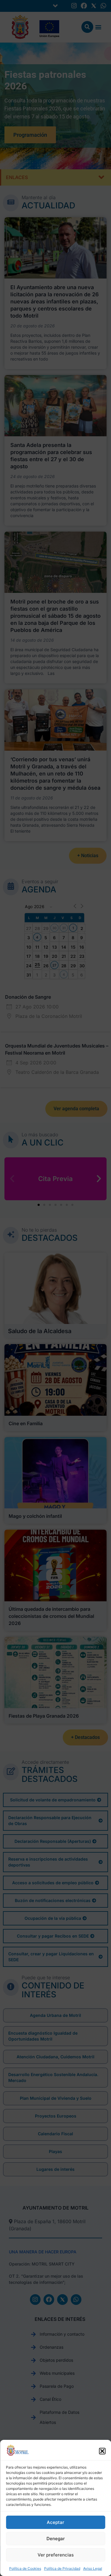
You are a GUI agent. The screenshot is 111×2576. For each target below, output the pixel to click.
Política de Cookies (25, 2568)
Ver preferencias (56, 2555)
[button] (102, 2451)
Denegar (56, 2539)
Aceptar (55, 2522)
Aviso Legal (93, 2568)
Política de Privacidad (62, 2568)
